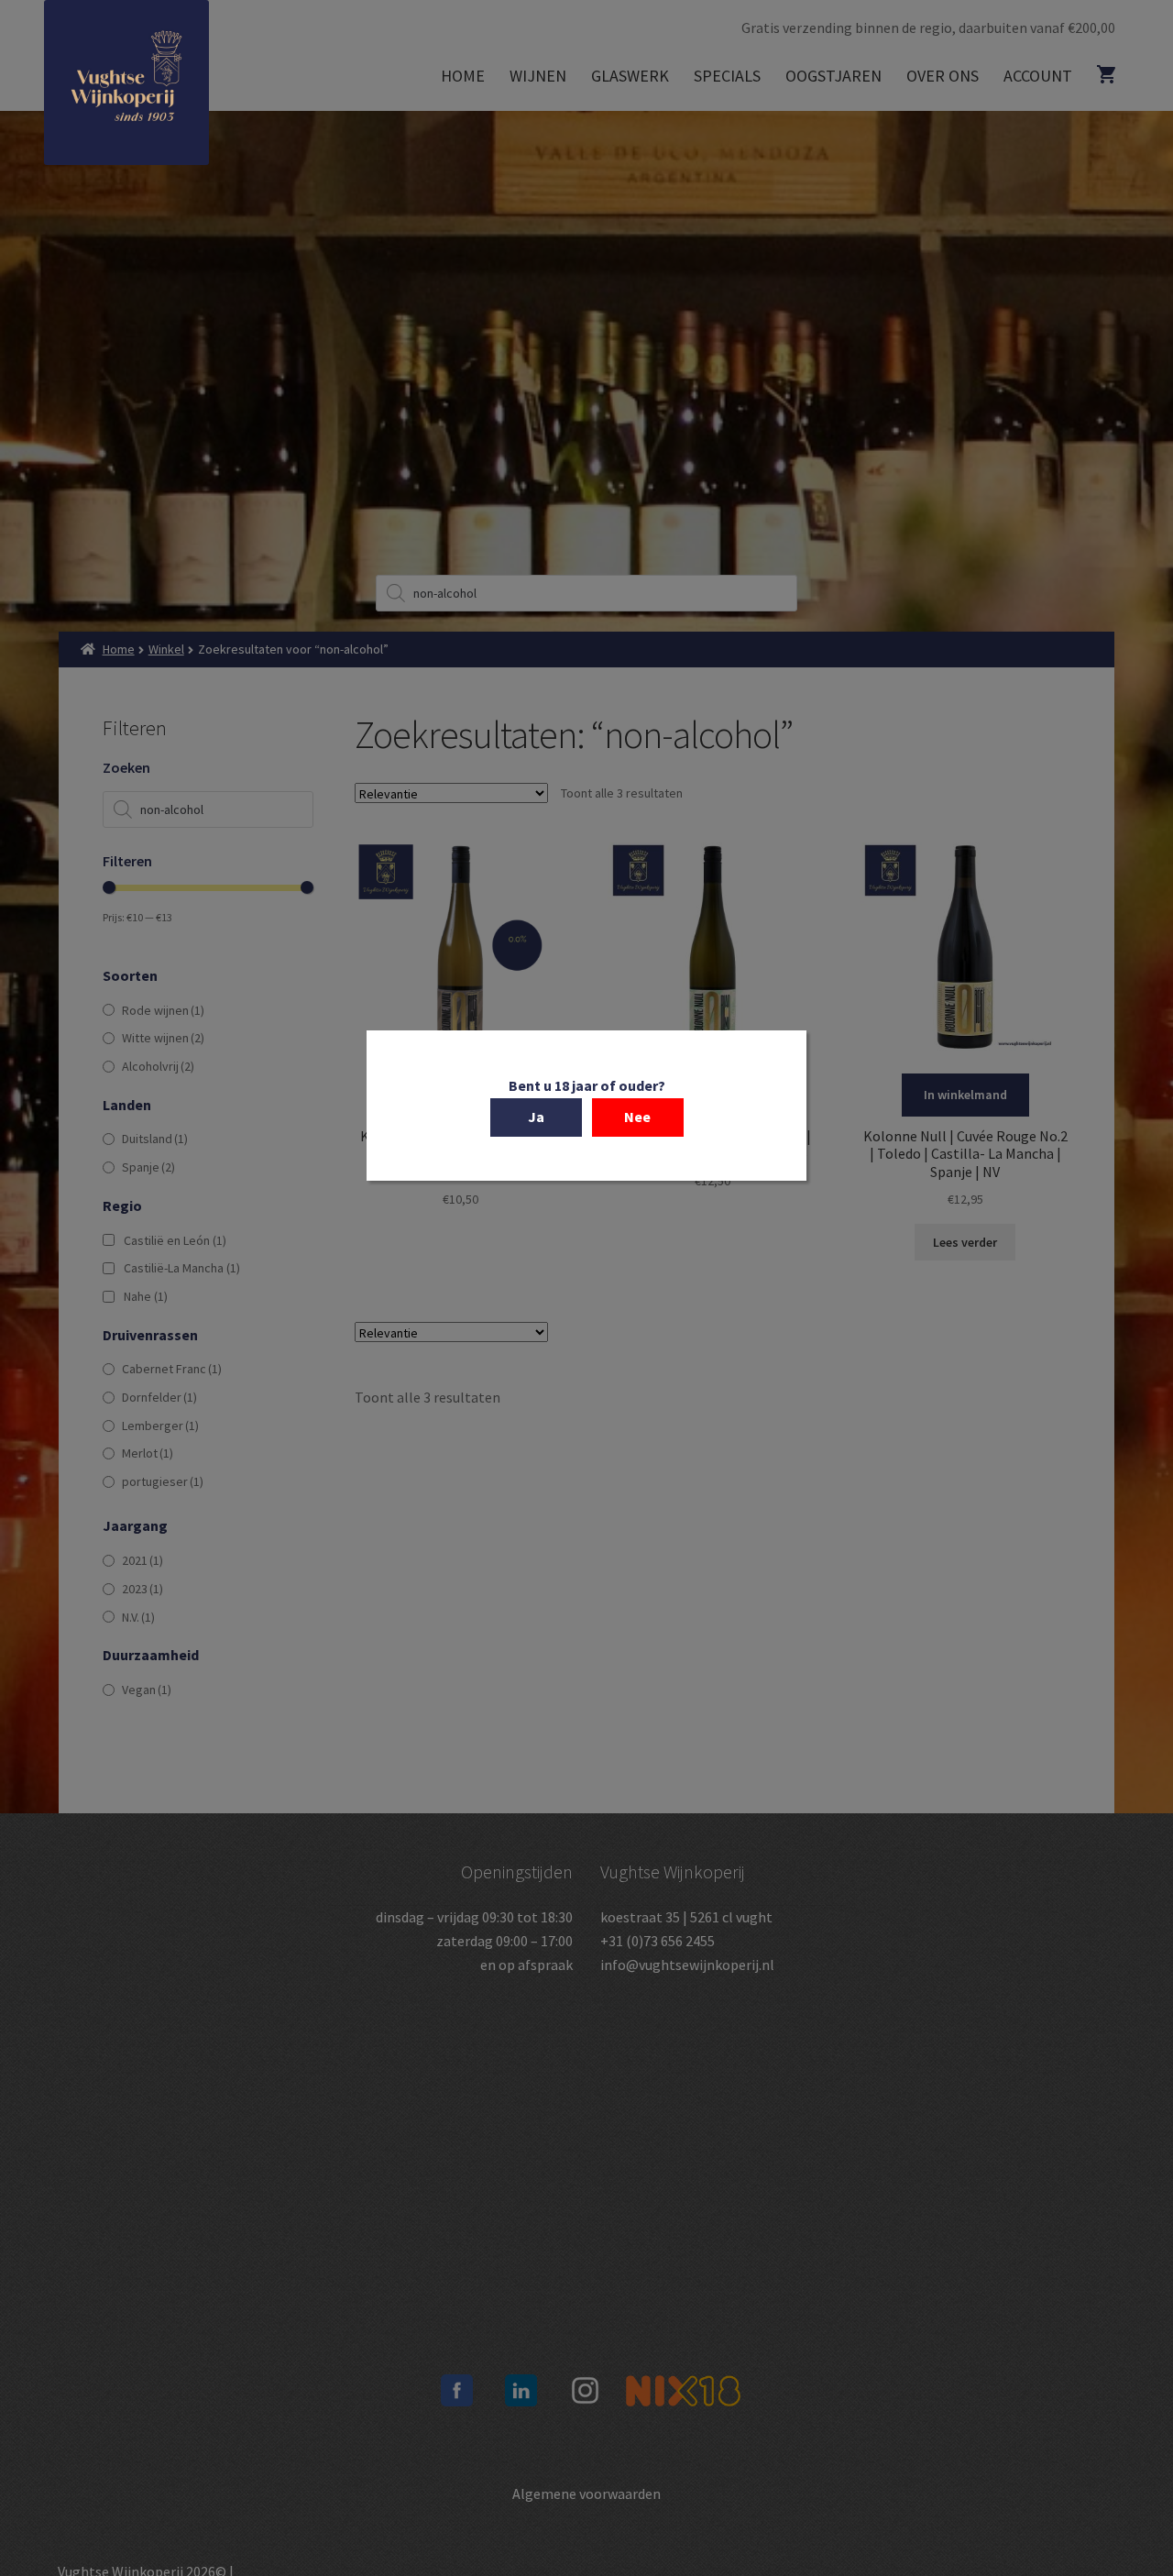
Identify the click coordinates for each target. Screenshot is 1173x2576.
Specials (727, 76)
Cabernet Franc (172, 1369)
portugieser (163, 1481)
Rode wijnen (163, 1010)
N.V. (138, 1617)
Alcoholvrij (158, 1066)
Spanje (148, 1167)
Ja (536, 1117)
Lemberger (160, 1426)
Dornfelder (159, 1397)
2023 (143, 1589)
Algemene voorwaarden (586, 2493)
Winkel (166, 649)
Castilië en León (175, 1240)
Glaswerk (630, 76)
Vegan (147, 1690)
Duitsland (155, 1139)
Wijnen (538, 76)
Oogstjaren (833, 76)
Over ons (943, 76)
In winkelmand (965, 1095)
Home (463, 76)
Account (1038, 76)
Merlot (148, 1453)
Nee (637, 1117)
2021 (143, 1560)
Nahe (146, 1296)
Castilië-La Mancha (182, 1268)
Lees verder (965, 1242)
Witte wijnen (163, 1038)
